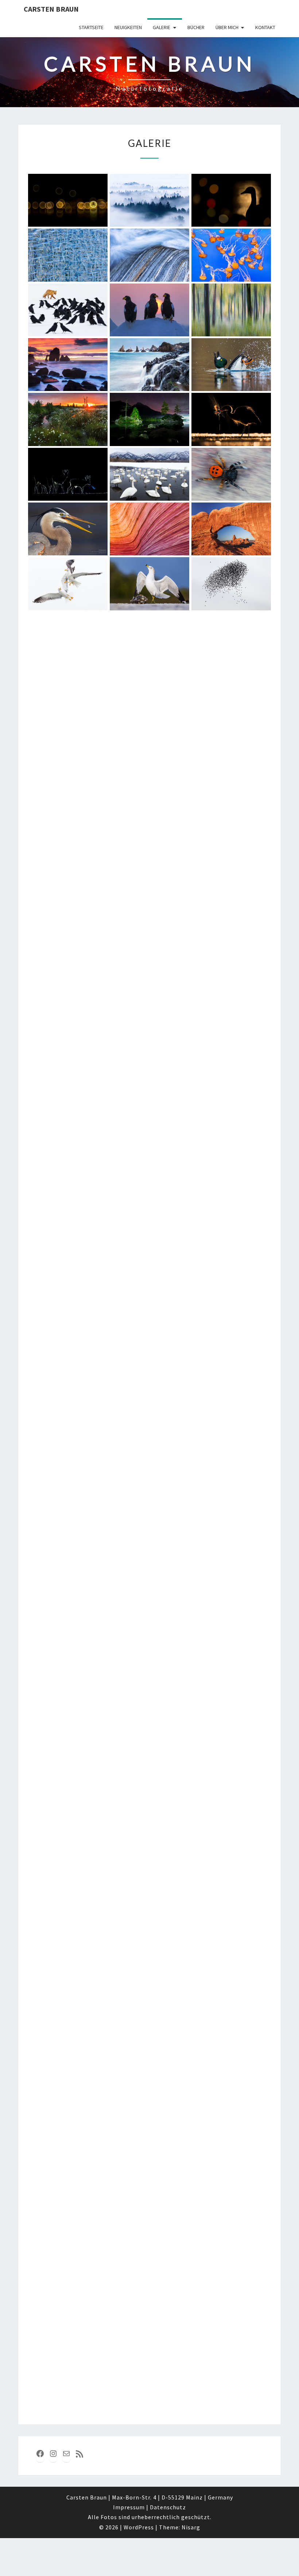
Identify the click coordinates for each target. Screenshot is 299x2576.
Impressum (129, 2507)
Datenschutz (168, 2507)
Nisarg (191, 2527)
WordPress (139, 2527)
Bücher (196, 27)
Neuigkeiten (128, 27)
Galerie (162, 27)
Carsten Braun (51, 9)
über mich (227, 27)
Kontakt (265, 27)
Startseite (91, 27)
